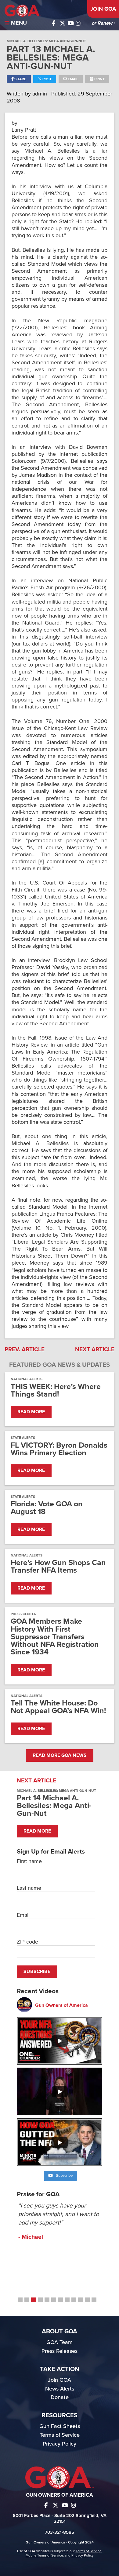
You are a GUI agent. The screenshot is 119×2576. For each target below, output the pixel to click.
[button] (20, 2300)
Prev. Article (25, 1349)
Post (47, 79)
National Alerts (27, 1379)
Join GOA (103, 9)
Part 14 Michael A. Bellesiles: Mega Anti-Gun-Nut (54, 1806)
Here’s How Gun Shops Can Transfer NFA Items (58, 1567)
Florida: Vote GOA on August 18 (47, 1508)
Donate (60, 2397)
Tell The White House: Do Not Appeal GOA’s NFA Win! (58, 1707)
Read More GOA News (60, 1755)
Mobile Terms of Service (44, 2555)
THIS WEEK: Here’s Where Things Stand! (56, 1390)
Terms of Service (60, 2435)
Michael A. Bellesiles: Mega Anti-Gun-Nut (46, 41)
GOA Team (60, 2342)
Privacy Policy (60, 2444)
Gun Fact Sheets (60, 2426)
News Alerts (60, 2389)
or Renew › (103, 23)
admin (40, 94)
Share (20, 79)
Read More (31, 1412)
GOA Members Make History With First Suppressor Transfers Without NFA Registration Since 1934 (55, 1637)
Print (99, 79)
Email (72, 79)
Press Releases (60, 2351)
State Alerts (23, 1438)
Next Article (95, 1349)
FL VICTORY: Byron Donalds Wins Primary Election (59, 1449)
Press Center (24, 1614)
